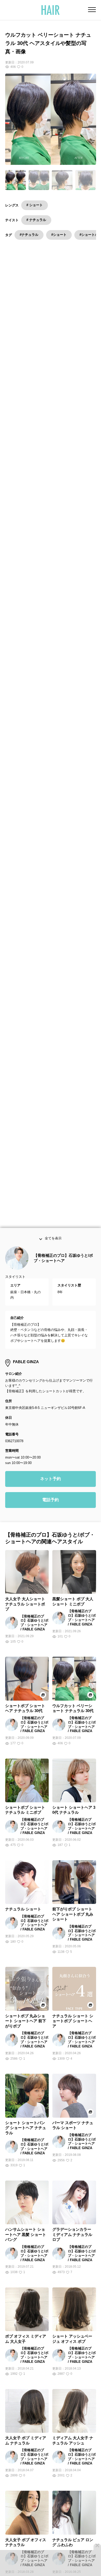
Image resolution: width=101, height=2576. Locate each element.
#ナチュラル (29, 235)
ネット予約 (51, 1483)
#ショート (59, 235)
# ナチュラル (36, 220)
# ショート (35, 205)
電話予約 (51, 1504)
